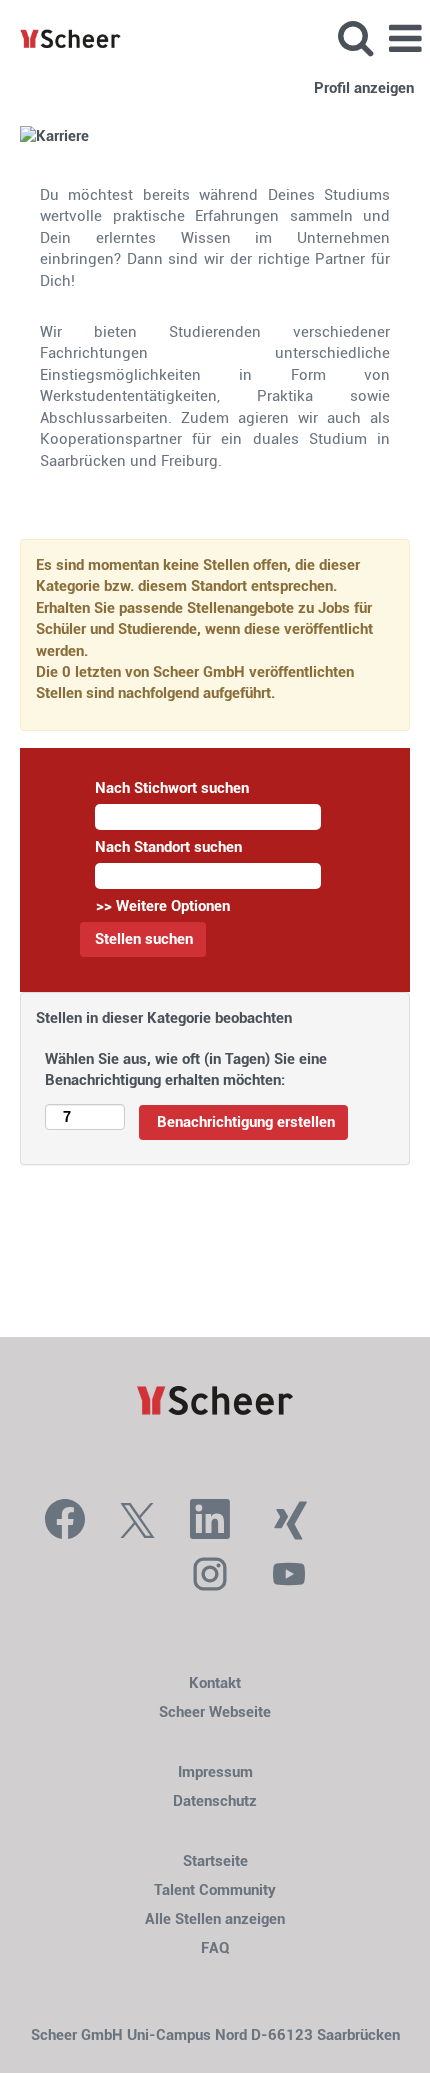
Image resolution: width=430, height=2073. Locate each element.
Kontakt (215, 1683)
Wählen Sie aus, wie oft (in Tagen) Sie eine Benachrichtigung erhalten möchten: (186, 1069)
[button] (405, 39)
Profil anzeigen (364, 88)
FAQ (215, 1948)
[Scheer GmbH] (63, 38)
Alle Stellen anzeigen (215, 1919)
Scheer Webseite (215, 1712)
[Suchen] (355, 38)
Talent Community (215, 1890)
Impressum (215, 1772)
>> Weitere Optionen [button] (163, 906)
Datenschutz (215, 1801)
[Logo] (215, 1401)
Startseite (215, 1861)
